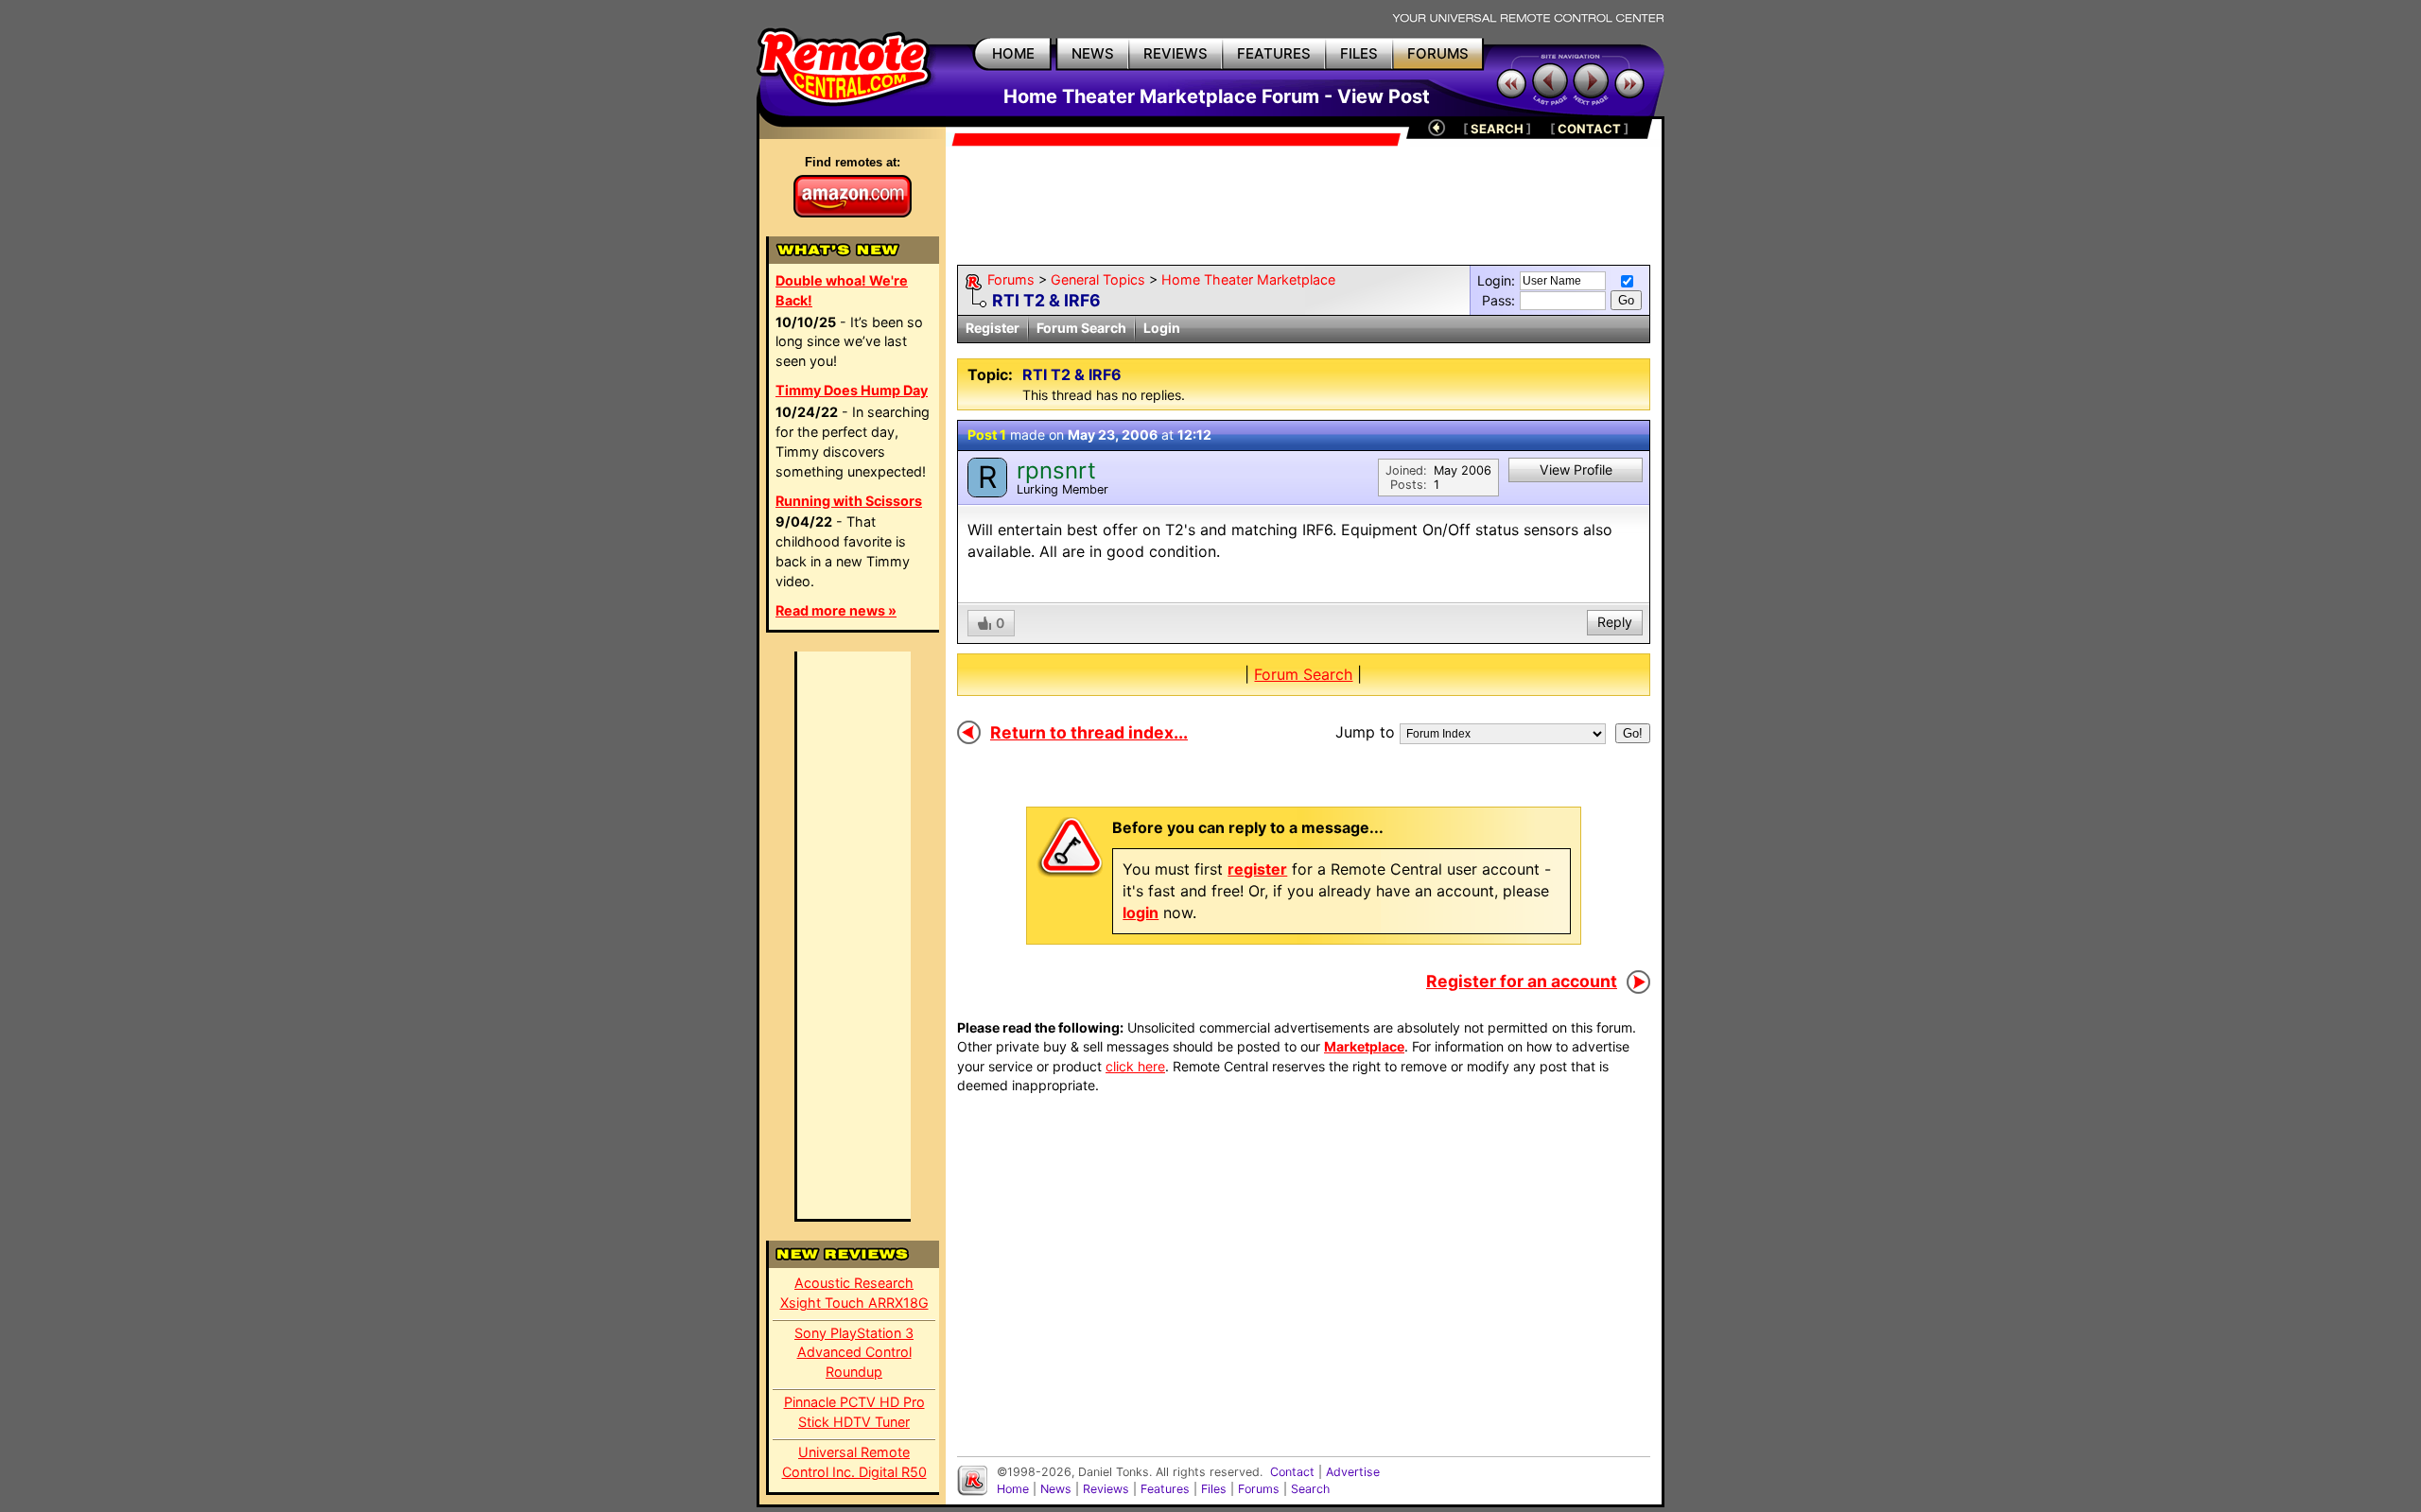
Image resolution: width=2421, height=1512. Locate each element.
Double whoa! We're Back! (842, 290)
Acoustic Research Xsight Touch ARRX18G (854, 1293)
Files (1214, 1489)
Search (1310, 1489)
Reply (1615, 622)
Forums (1011, 279)
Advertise (1353, 1472)
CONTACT (1589, 129)
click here (1135, 1066)
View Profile (1576, 469)
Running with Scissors (849, 501)
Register (993, 328)
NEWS (1093, 53)
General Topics (1098, 279)
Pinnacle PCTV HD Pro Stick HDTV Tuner (854, 1412)
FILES (1359, 53)
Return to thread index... (1089, 732)
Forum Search (1081, 328)
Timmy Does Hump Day (852, 390)
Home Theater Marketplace (1248, 279)
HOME (1013, 53)
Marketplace (1364, 1046)
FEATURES (1274, 53)
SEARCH (1497, 129)
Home (1013, 1489)
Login (1162, 328)
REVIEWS (1176, 53)
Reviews (1106, 1489)
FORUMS (1438, 53)
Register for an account (1522, 981)
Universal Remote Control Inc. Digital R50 (854, 1462)
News (1056, 1489)
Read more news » (836, 610)
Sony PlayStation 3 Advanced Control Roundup (854, 1353)
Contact (1292, 1472)
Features (1165, 1489)
